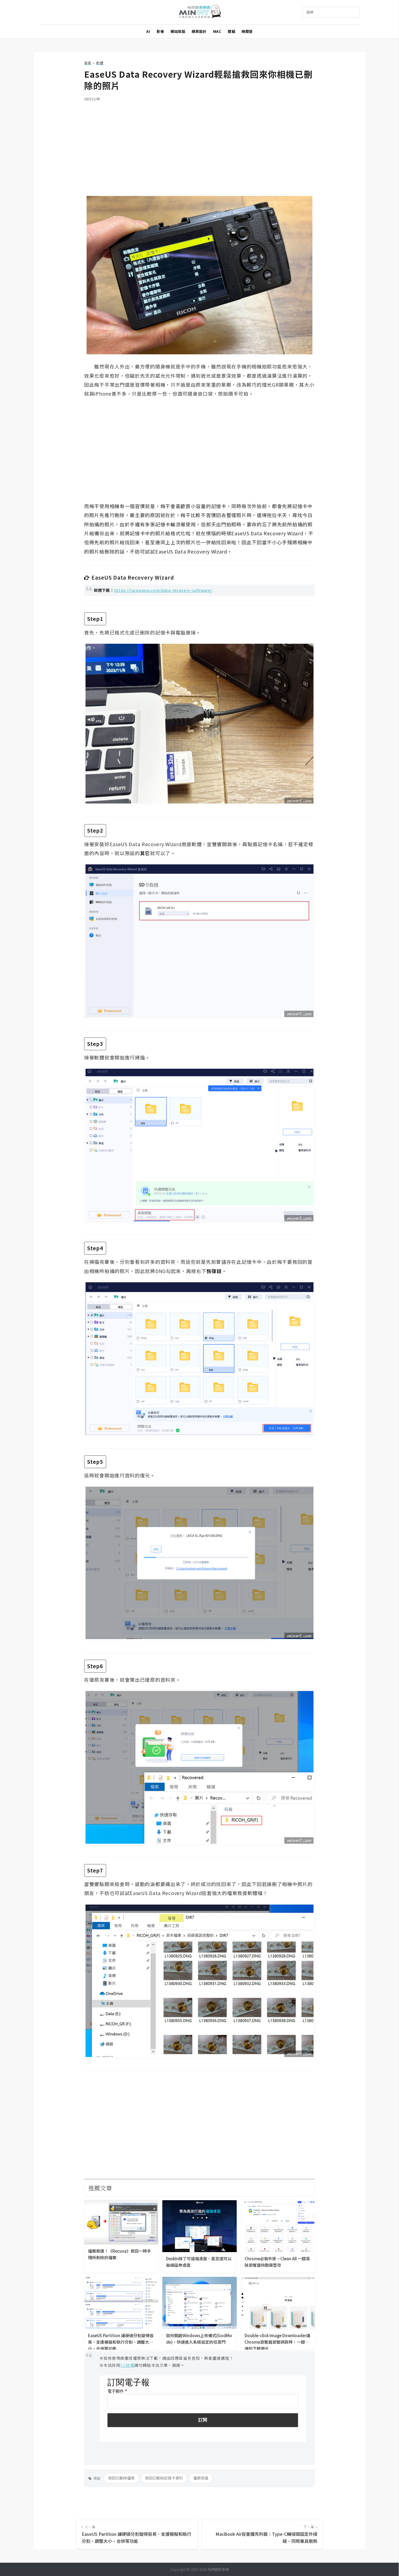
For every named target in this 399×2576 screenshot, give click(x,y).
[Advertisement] (199, 145)
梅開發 (247, 31)
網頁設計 (199, 31)
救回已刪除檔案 (121, 2478)
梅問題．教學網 (200, 12)
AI (148, 31)
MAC (217, 31)
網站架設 (178, 31)
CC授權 (127, 2365)
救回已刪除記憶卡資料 (164, 2478)
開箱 (231, 31)
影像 (160, 31)
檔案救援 (201, 2478)
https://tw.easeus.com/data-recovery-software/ (163, 590)
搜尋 (310, 12)
